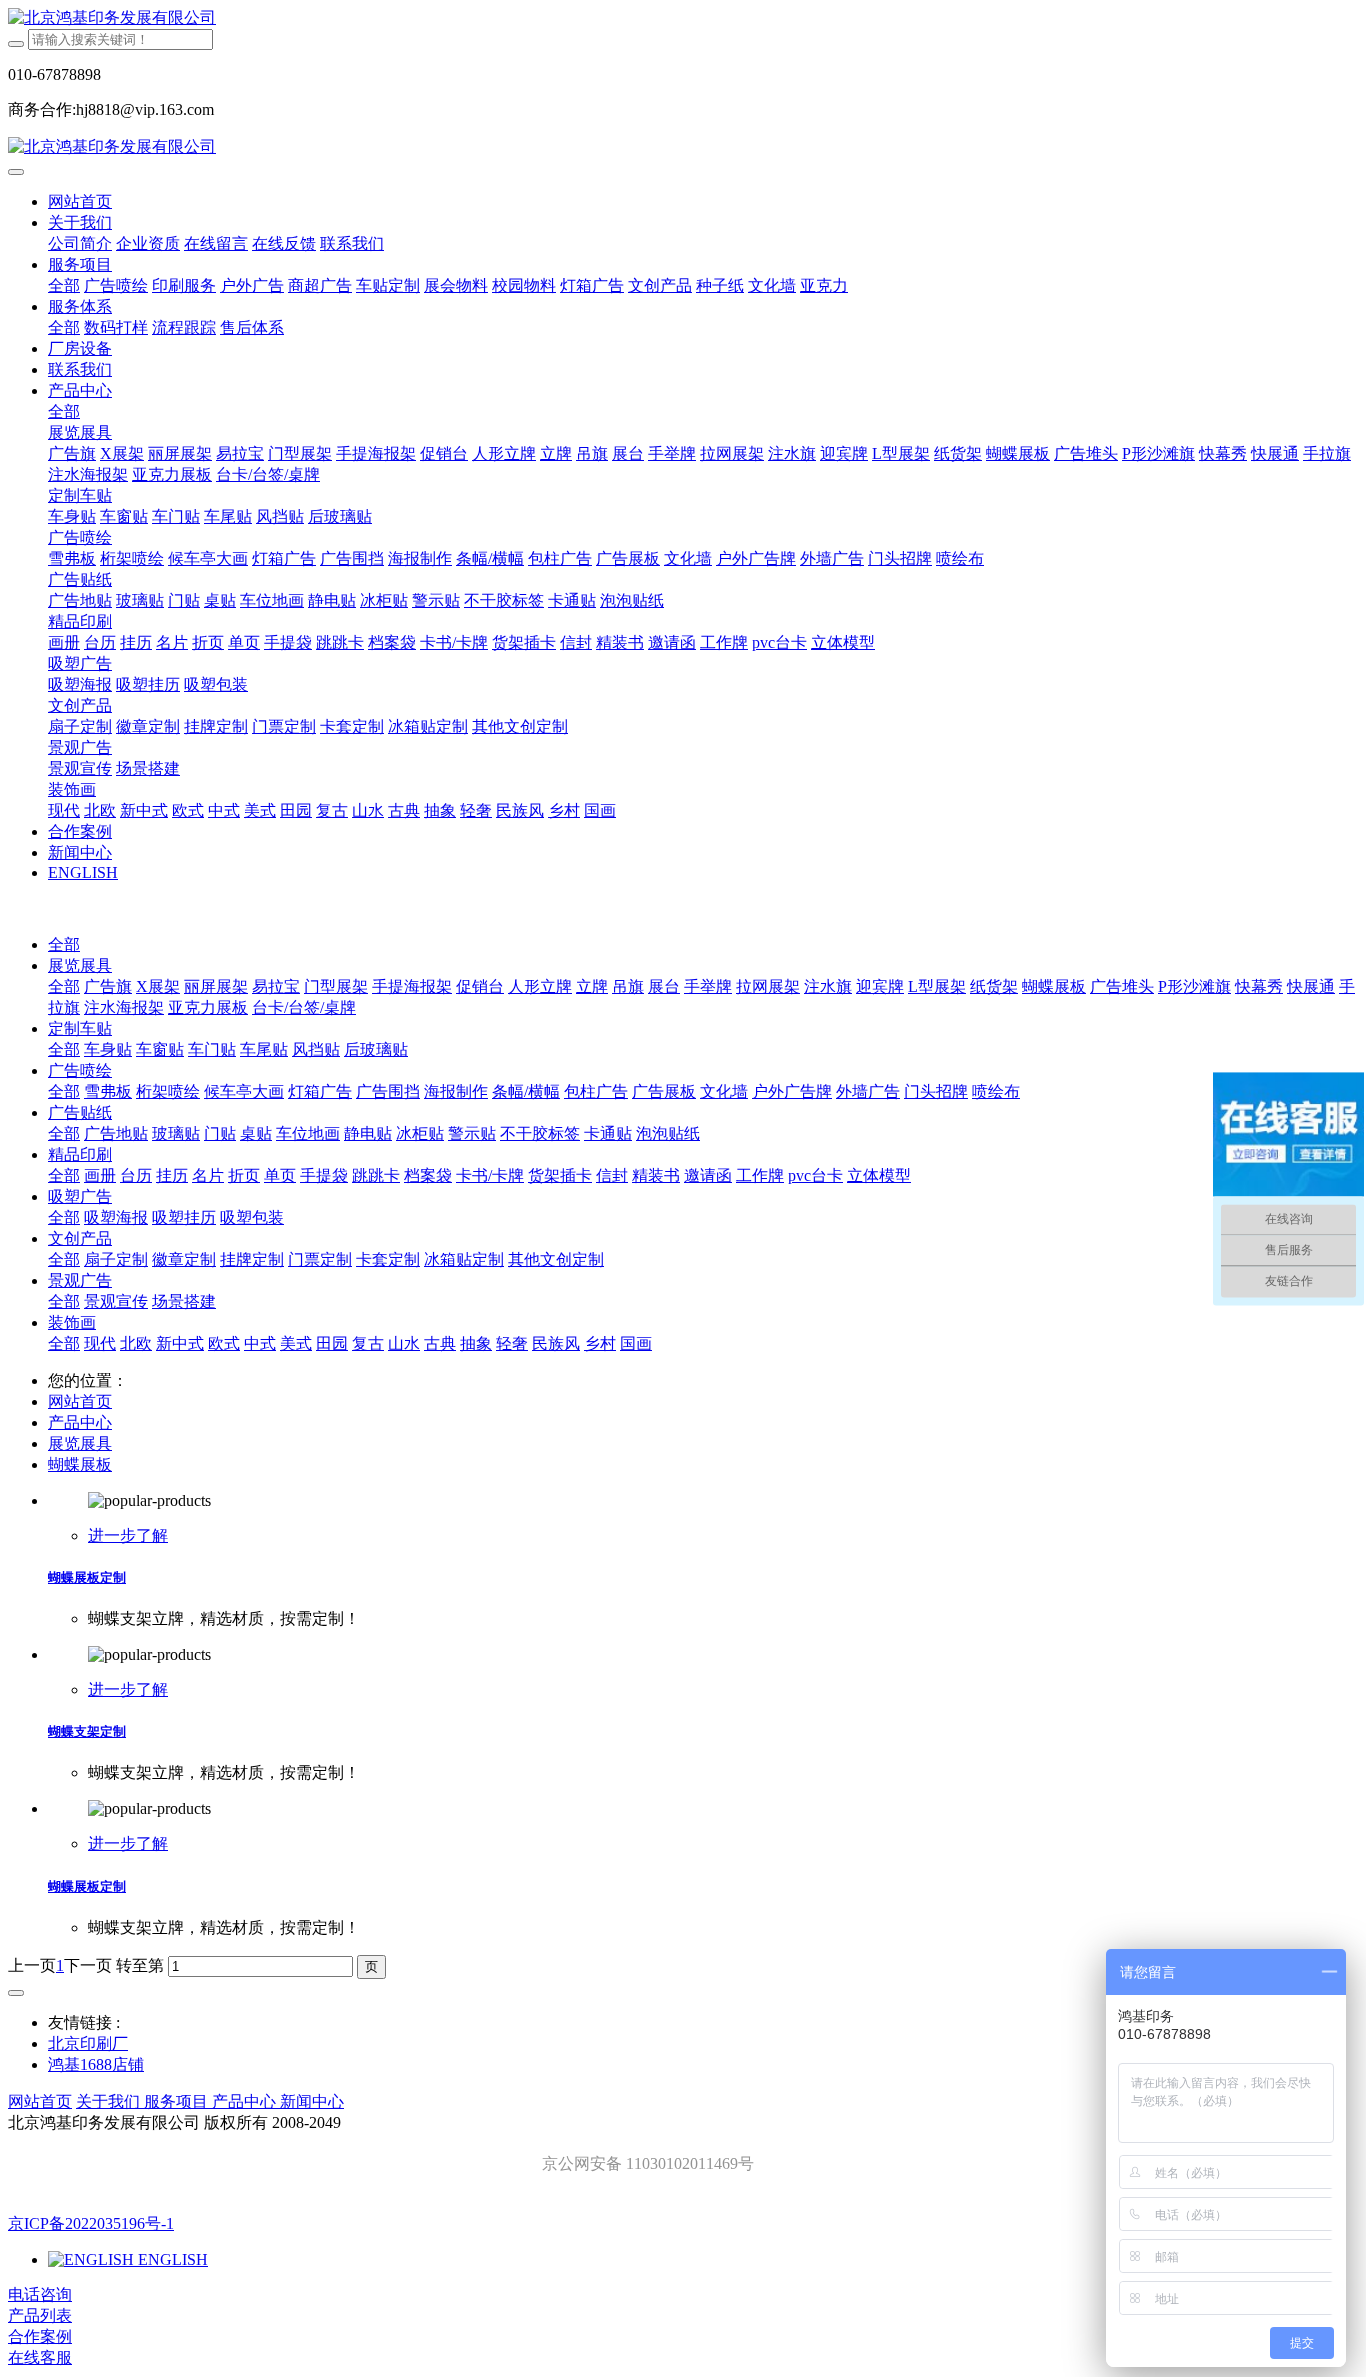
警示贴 (472, 1133)
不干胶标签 (540, 1133)
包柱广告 (596, 1091)
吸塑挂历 (184, 1217)
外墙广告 (868, 1091)
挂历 (172, 1175)
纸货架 (994, 986)
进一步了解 (128, 1535)
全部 (64, 285)
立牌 (592, 986)
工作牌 (760, 1175)
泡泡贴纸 (668, 1133)
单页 (280, 1175)
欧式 (224, 1343)
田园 (332, 1343)
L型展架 (937, 986)
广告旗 (108, 986)
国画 (636, 1343)
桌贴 (256, 1133)
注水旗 (828, 986)
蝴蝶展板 (1054, 986)
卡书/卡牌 (490, 1175)
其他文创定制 (556, 1259)
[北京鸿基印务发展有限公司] (683, 18)
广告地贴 (116, 1133)
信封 (612, 1175)
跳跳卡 (376, 1175)
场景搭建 (184, 1301)
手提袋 (324, 1175)
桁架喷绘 (168, 1091)
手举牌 (708, 986)
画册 (100, 1175)
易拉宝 (276, 986)
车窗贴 (160, 1049)
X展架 (158, 986)
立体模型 (879, 1175)
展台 (664, 986)
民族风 (556, 1343)
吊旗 (628, 986)
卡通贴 (608, 1133)
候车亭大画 (244, 1091)
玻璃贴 (176, 1133)
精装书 (656, 1175)
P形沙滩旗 (1194, 986)
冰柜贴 (420, 1133)
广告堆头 (1122, 986)
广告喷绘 (80, 1070)
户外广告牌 (792, 1091)
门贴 (220, 1133)
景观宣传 (116, 1301)
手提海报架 (412, 986)
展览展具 (80, 965)
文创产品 (80, 1238)
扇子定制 (116, 1259)
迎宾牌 (880, 986)
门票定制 (320, 1259)
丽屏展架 (216, 986)
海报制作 (456, 1091)
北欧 (136, 1343)
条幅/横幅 (526, 1091)
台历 (136, 1175)
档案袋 (428, 1175)
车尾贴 (264, 1049)
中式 (260, 1343)
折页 (244, 1175)
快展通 (1311, 986)
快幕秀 (1259, 986)
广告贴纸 (80, 1112)
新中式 (180, 1343)
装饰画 (72, 1322)
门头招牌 (936, 1091)
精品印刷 (80, 1154)
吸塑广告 (80, 1196)
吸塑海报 (116, 1217)
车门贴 (212, 1049)
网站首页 (80, 201)
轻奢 (512, 1343)
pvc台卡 (815, 1175)
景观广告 (80, 1280)
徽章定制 (184, 1259)
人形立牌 (540, 986)
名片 (208, 1175)
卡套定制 (388, 1259)
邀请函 (708, 1175)
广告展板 (664, 1091)
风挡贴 (316, 1049)
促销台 (480, 986)
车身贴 (108, 1049)
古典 (440, 1343)
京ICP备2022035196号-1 (91, 2223)
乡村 (600, 1343)
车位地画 (308, 1133)
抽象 (476, 1343)
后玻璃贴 (376, 1049)
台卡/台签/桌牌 (304, 1007)
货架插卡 (560, 1175)
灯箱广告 (320, 1091)
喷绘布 (996, 1091)
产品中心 (80, 1422)
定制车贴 (80, 1028)
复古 (368, 1343)
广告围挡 (388, 1091)
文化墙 (724, 1091)
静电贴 (368, 1133)
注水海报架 (124, 1007)
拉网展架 (768, 986)
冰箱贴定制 (464, 1259)
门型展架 (336, 986)
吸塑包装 (252, 1217)
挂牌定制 (252, 1259)
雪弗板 (108, 1091)
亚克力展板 (208, 1007)
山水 (404, 1343)
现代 (100, 1343)
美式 (296, 1343)
